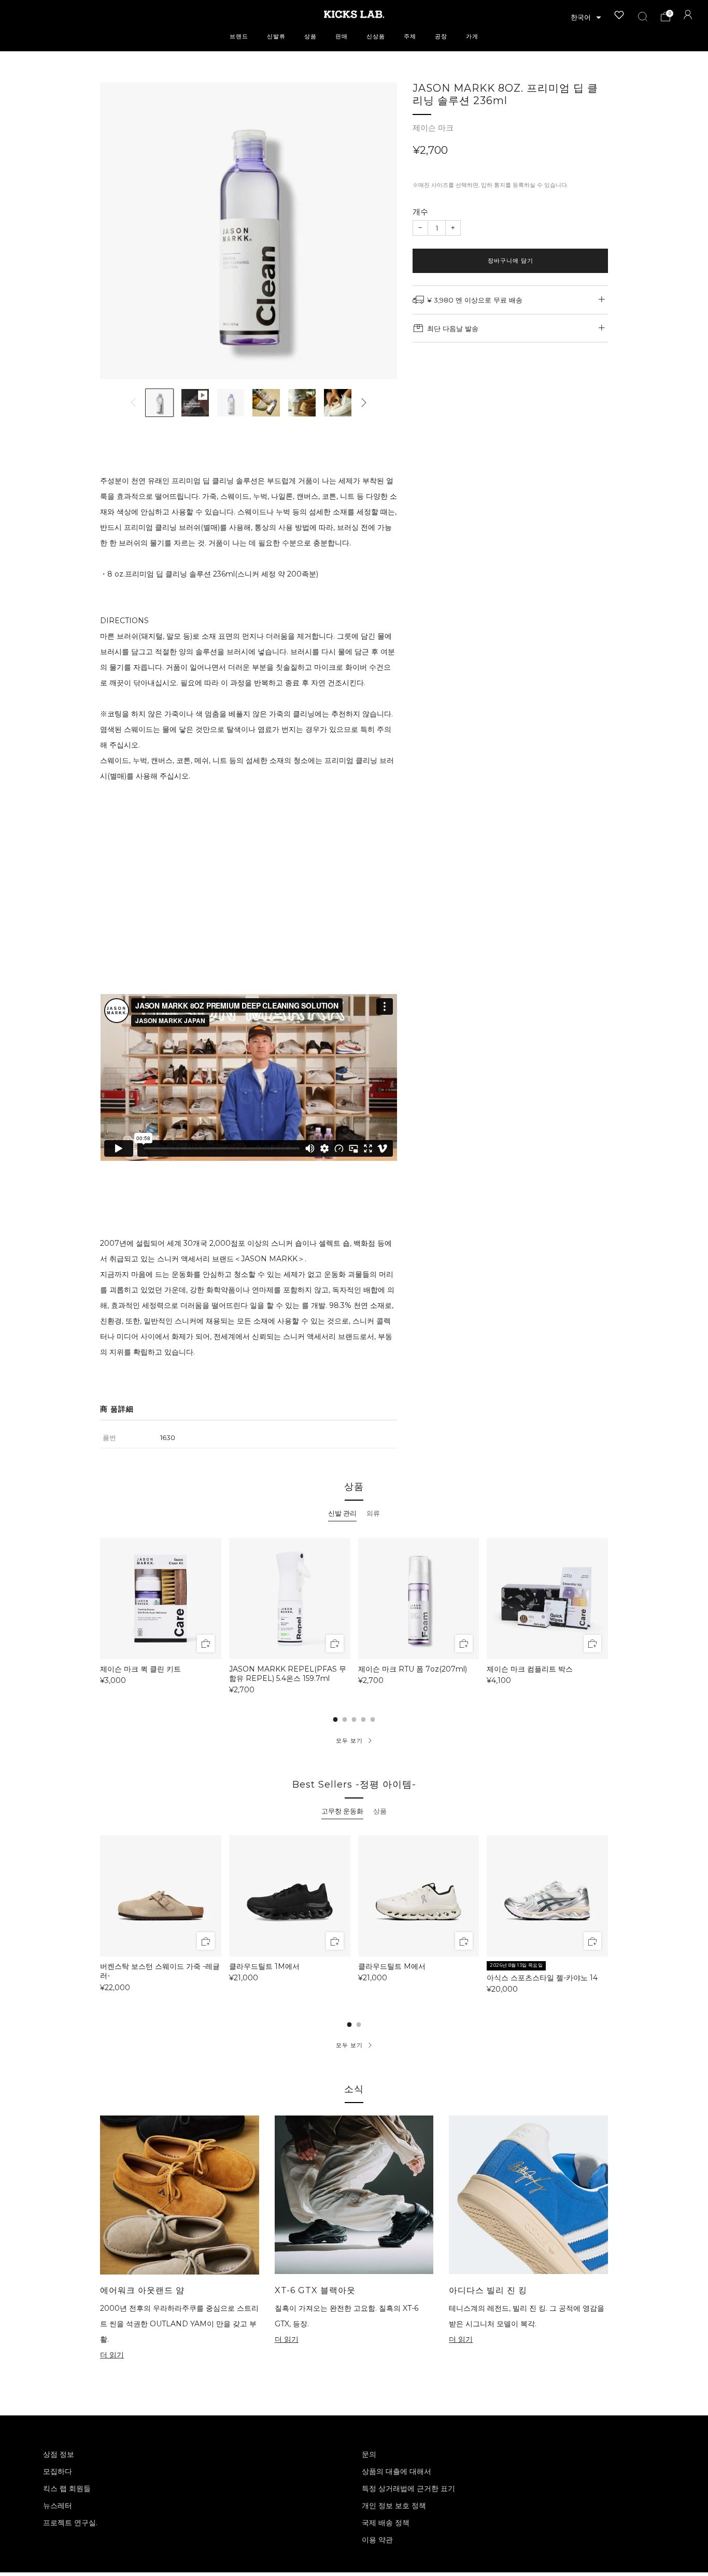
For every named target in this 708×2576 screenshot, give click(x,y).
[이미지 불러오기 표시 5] (302, 403)
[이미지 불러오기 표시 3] (231, 403)
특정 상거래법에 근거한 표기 (408, 2488)
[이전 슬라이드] (133, 402)
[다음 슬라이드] (364, 402)
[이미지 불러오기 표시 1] (159, 403)
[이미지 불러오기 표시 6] (338, 403)
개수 (420, 212)
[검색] (643, 17)
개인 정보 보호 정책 (394, 2506)
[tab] (342, 1514)
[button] (586, 18)
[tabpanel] (354, 1616)
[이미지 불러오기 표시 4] (266, 403)
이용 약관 (377, 2540)
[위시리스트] (619, 15)
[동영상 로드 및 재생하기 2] (195, 403)
